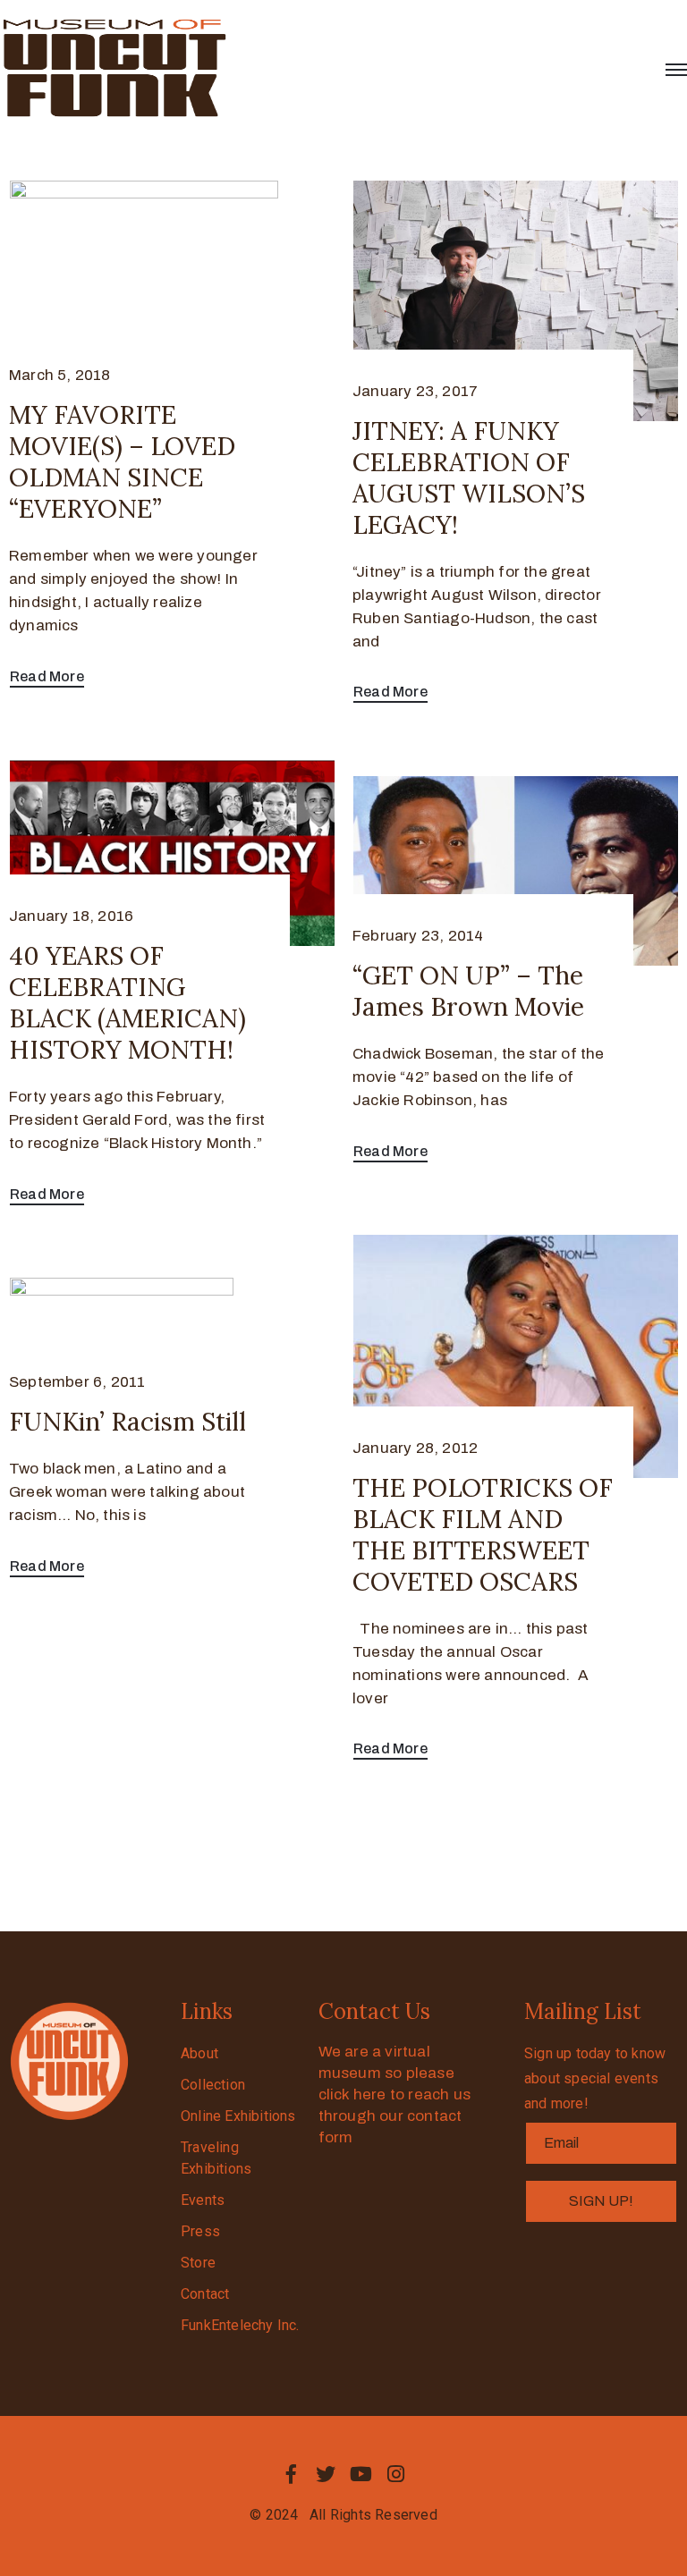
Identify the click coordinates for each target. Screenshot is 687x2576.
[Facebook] (291, 2474)
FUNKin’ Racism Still (127, 1422)
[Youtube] (361, 2474)
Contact (205, 2294)
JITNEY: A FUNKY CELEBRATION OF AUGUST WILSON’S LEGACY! (469, 478)
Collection (213, 2085)
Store (198, 2263)
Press (200, 2231)
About (199, 2053)
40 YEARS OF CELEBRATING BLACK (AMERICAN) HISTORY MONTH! (127, 1003)
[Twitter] (326, 2474)
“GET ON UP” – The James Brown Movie (468, 991)
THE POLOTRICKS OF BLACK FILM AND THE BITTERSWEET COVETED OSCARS (483, 1535)
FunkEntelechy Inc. (240, 2325)
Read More (47, 676)
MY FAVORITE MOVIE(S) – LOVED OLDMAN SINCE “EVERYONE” (122, 462)
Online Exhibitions (238, 2116)
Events (203, 2200)
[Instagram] (396, 2474)
